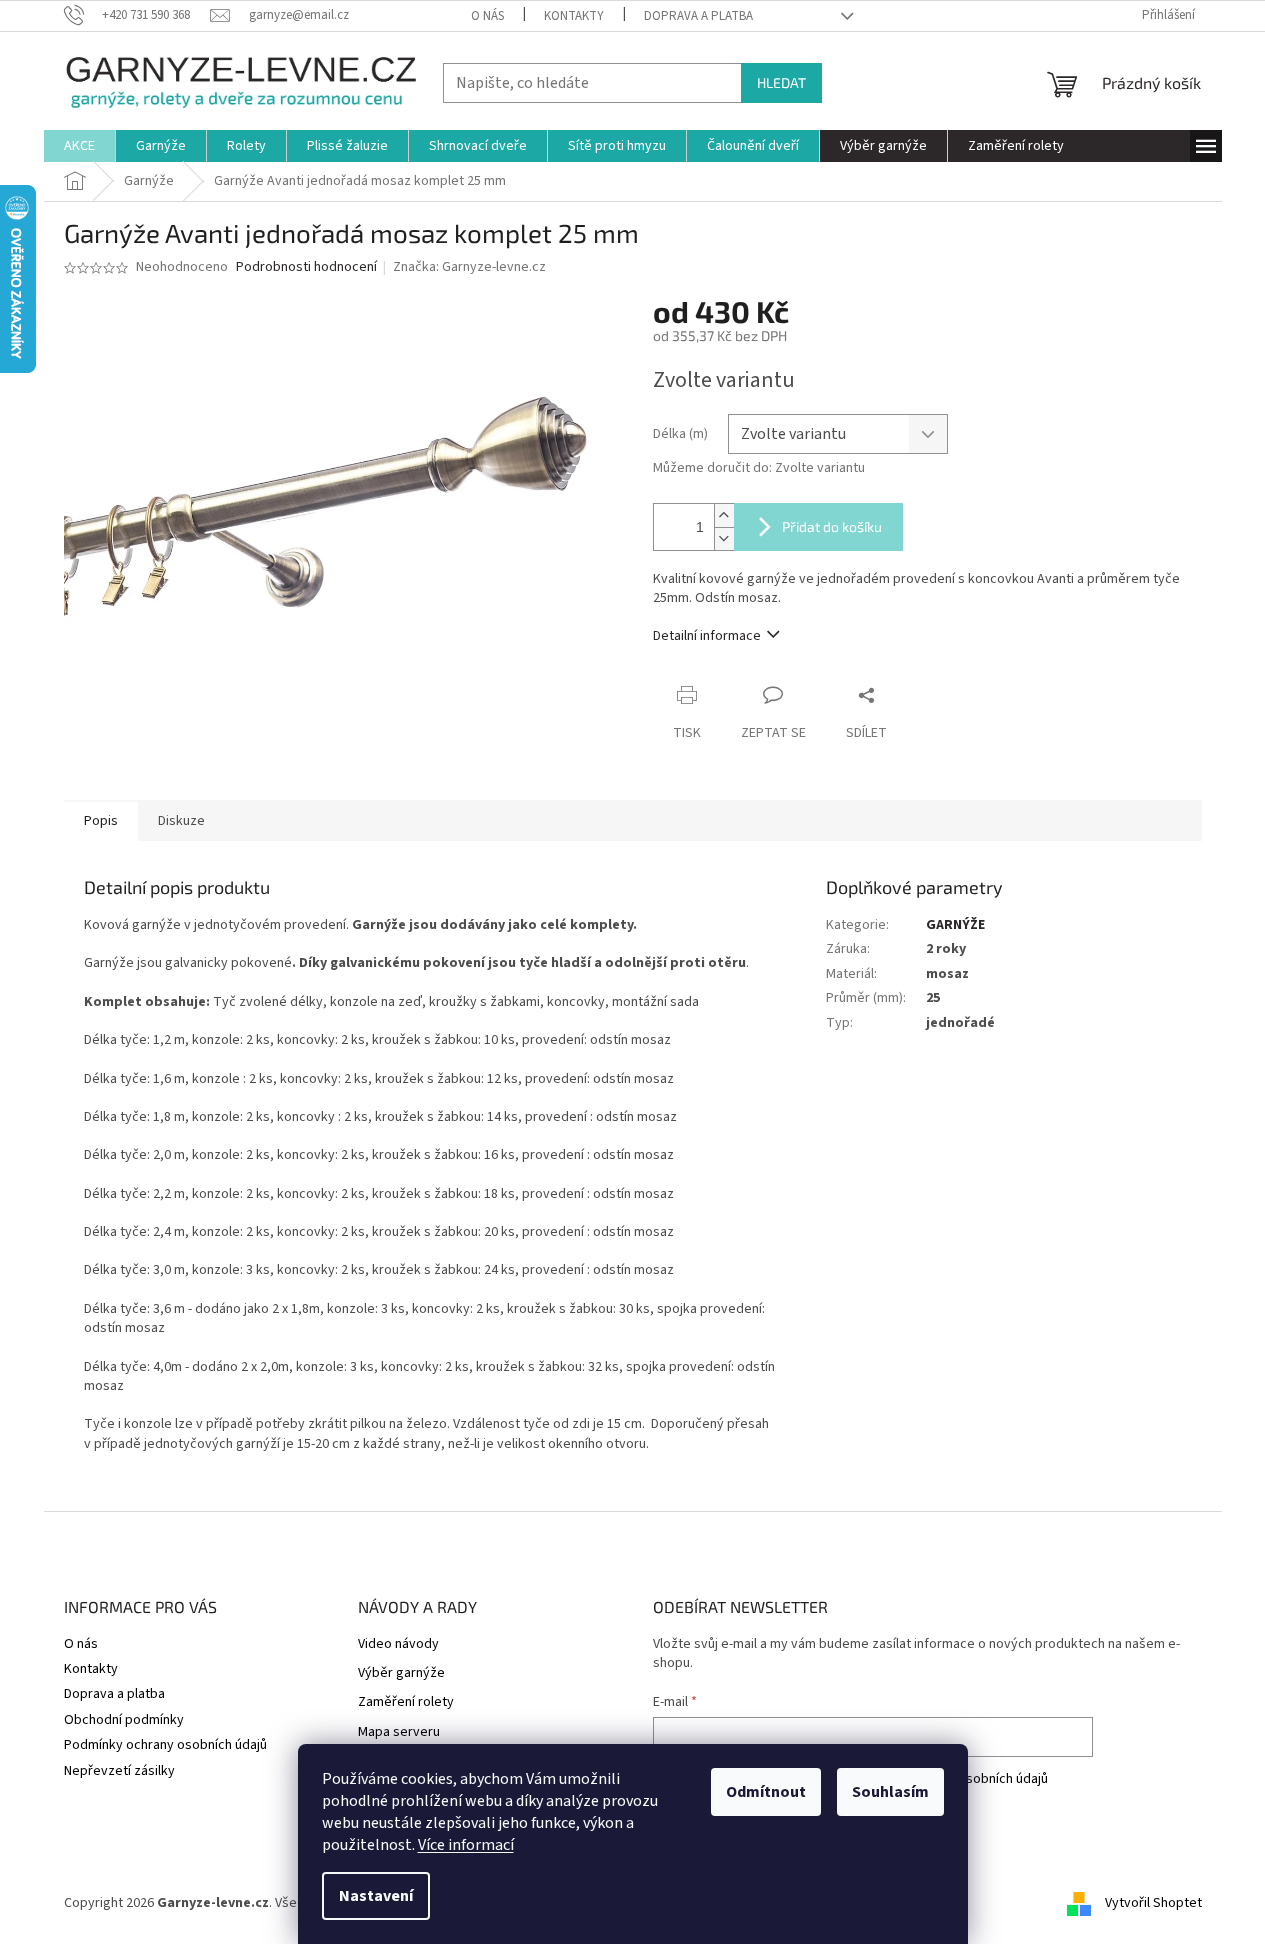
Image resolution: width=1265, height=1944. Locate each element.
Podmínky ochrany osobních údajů (165, 1745)
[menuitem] (79, 146)
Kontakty (574, 16)
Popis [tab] (101, 821)
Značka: (469, 267)
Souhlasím (890, 1792)
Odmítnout (766, 1792)
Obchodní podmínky (124, 1720)
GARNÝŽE (955, 925)
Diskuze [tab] (181, 821)
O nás (487, 16)
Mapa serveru (399, 1732)
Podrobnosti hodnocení (306, 267)
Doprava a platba (698, 16)
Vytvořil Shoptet (1153, 1903)
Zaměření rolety (406, 1702)
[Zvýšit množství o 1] (724, 515)
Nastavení (376, 1896)
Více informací (466, 1845)
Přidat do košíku (832, 526)
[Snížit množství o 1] (724, 538)
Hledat (781, 82)
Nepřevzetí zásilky (119, 1771)
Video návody (398, 1644)
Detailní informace (707, 636)
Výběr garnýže (401, 1673)
